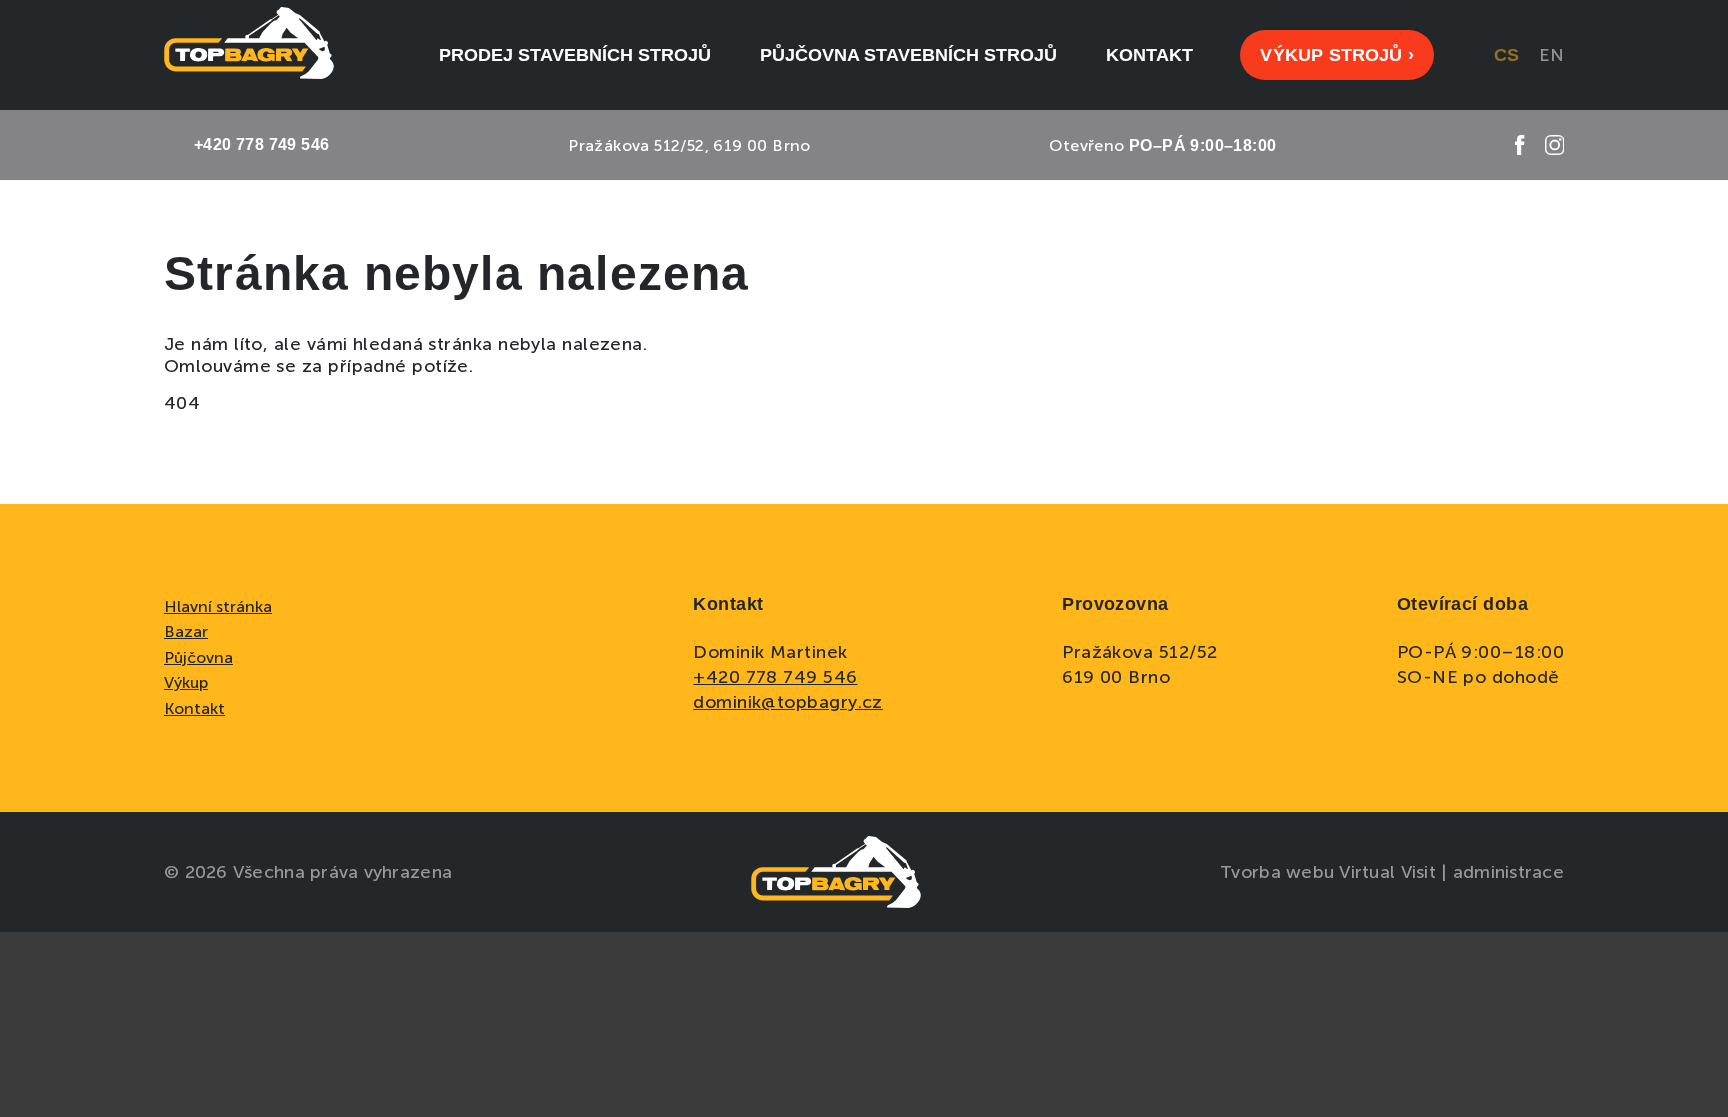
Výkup (186, 682)
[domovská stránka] (249, 55)
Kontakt (194, 708)
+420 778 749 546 (775, 677)
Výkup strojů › (1337, 55)
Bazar (186, 631)
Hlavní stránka (218, 606)
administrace (1508, 872)
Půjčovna (198, 657)
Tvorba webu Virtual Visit (1330, 872)
